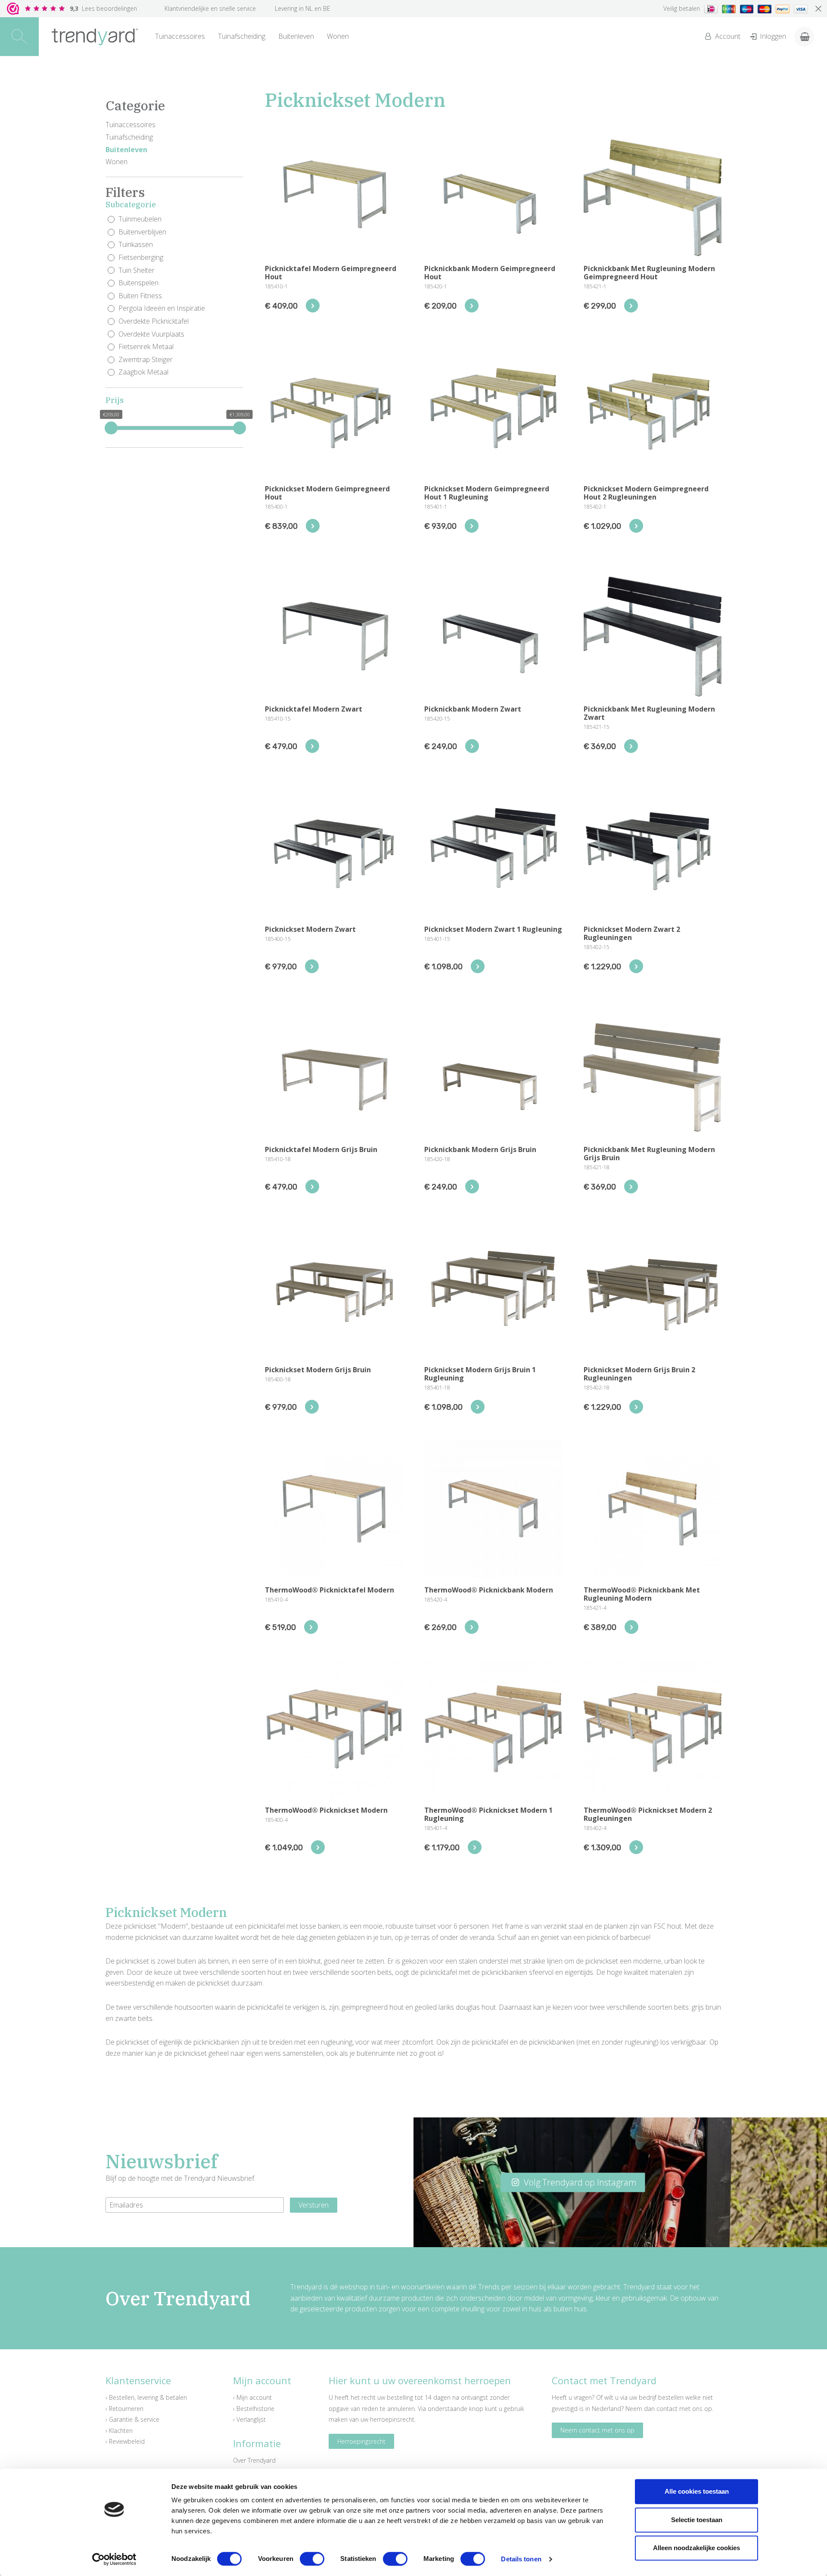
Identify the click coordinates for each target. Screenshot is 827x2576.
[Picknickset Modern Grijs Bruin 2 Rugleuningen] (636, 1407)
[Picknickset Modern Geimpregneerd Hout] (313, 526)
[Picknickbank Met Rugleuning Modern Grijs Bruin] (631, 1187)
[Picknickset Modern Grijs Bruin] (312, 1407)
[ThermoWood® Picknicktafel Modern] (311, 1627)
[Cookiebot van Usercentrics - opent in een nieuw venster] (114, 2559)
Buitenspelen (138, 283)
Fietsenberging (141, 257)
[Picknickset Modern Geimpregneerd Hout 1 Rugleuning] (472, 526)
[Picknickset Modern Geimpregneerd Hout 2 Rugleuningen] (636, 526)
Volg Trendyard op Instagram (579, 2182)
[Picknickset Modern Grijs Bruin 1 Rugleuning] (478, 1407)
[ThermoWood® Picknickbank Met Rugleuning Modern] (631, 1627)
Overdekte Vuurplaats (151, 334)
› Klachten (119, 2431)
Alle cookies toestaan (697, 2491)
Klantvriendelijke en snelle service (210, 8)
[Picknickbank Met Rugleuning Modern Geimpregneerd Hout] (631, 306)
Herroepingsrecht (361, 2441)
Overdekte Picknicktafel (154, 321)
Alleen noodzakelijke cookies (696, 2548)
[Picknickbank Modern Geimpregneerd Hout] (472, 306)
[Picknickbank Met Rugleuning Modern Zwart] (631, 746)
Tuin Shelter (137, 270)
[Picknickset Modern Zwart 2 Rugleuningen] (636, 966)
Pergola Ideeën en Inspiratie (162, 308)
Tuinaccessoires (180, 36)
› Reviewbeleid (125, 2441)
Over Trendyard (254, 2460)
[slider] (111, 428)
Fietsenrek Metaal (146, 347)
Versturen (314, 2205)
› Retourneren (124, 2409)
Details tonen (521, 2559)
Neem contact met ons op (597, 2430)
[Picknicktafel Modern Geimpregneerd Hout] (313, 306)
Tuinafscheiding (242, 36)
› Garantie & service (132, 2419)
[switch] (312, 2559)
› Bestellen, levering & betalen (146, 2397)
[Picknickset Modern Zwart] (312, 966)
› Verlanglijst (249, 2419)
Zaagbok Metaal (143, 372)
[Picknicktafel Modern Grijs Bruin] (312, 1187)
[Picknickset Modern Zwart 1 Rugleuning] (478, 966)
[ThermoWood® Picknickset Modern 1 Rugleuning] (475, 1847)
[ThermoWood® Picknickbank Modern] (472, 1627)
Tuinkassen (136, 244)
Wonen (338, 36)
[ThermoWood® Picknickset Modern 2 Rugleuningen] (636, 1847)
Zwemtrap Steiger (146, 359)
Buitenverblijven (142, 232)
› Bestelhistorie (254, 2409)
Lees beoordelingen (103, 8)
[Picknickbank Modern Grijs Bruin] (472, 1187)
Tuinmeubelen (140, 219)
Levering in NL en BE (303, 8)
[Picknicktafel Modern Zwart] (312, 746)
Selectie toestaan (697, 2520)
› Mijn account (252, 2397)
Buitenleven (296, 36)
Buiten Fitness (140, 296)
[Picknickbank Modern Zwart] (472, 746)
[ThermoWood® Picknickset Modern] (318, 1847)
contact (667, 2409)
